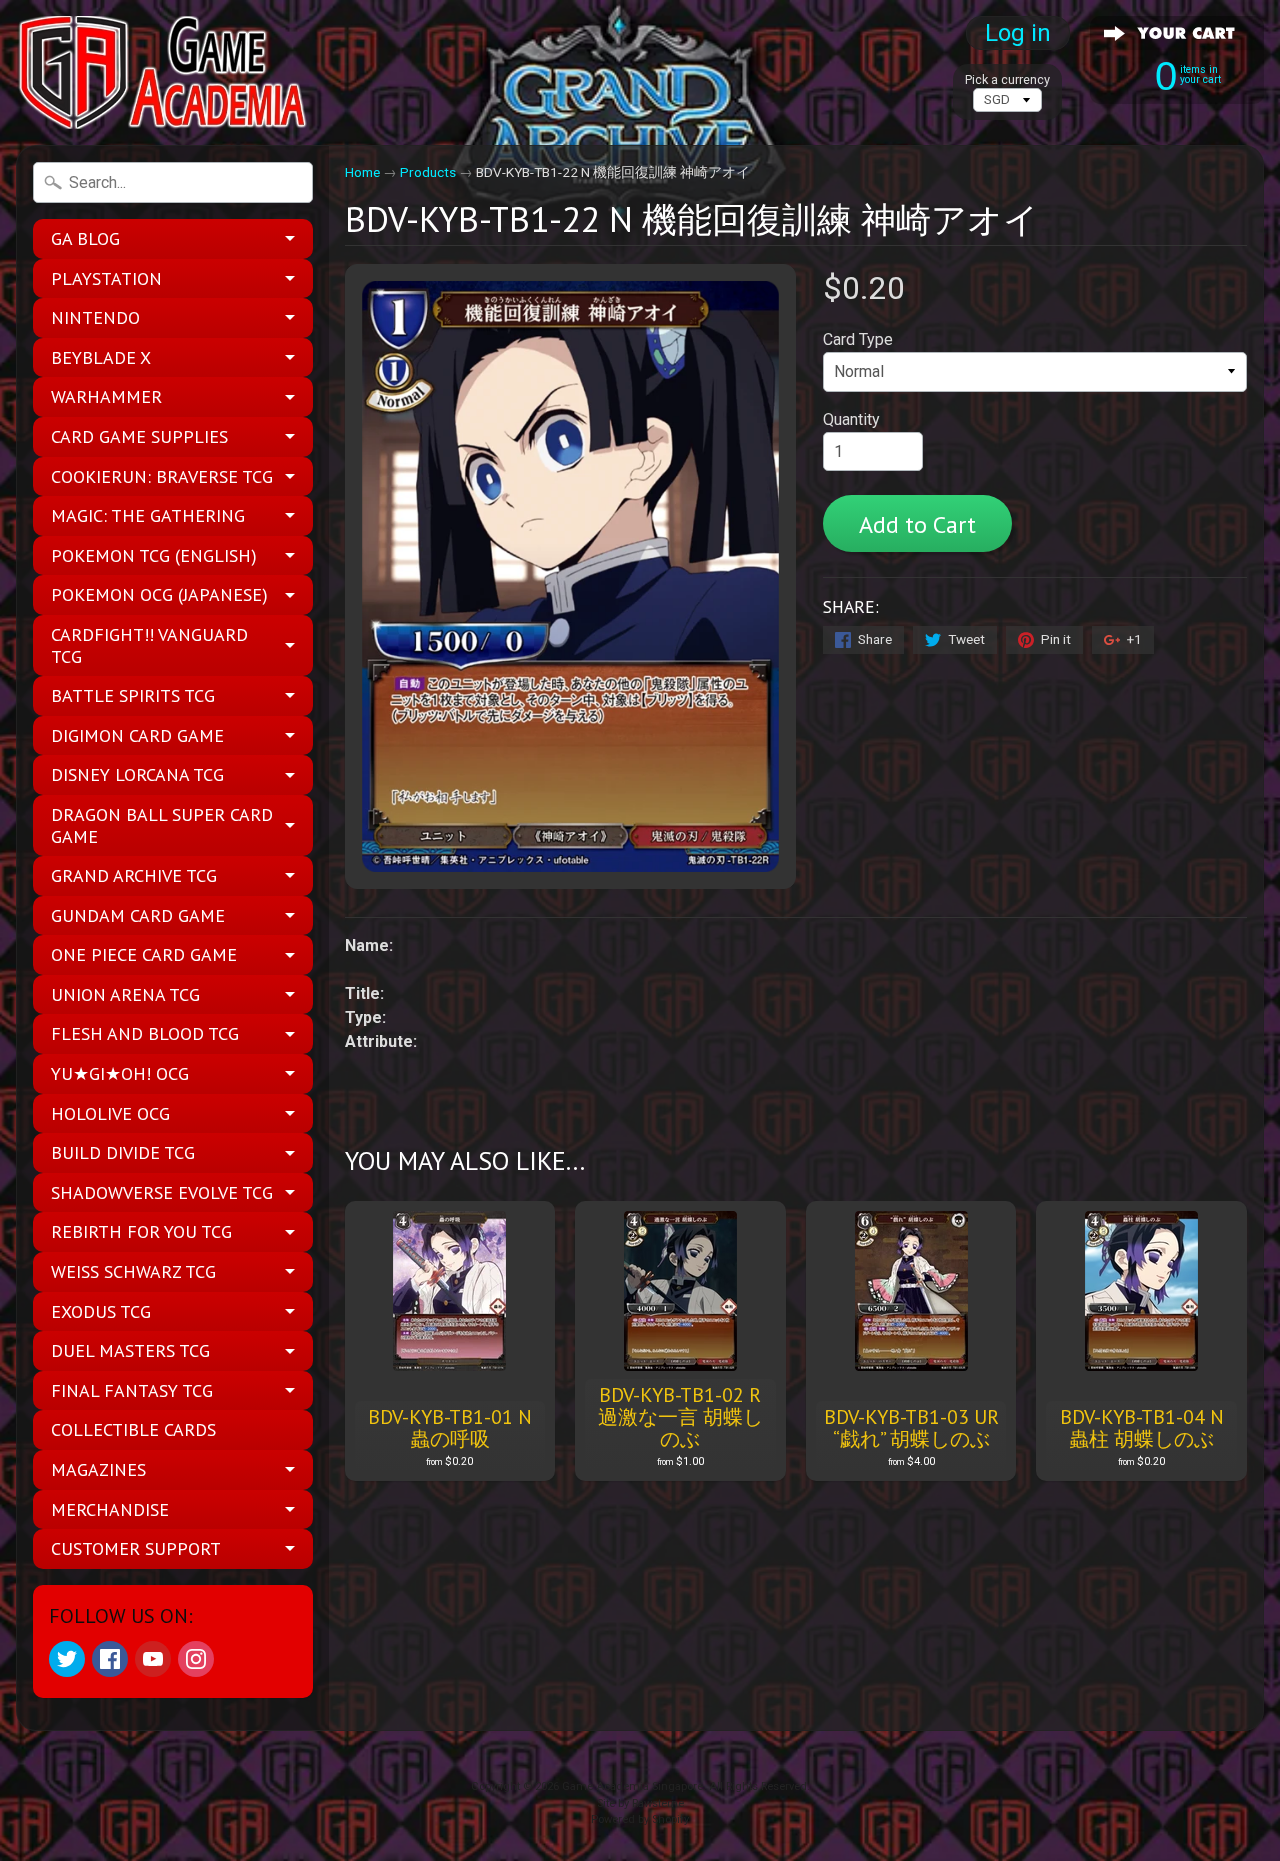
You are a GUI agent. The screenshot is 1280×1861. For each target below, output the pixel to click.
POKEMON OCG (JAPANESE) (159, 594)
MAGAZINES (98, 1469)
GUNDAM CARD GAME (138, 915)
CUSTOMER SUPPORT (136, 1548)
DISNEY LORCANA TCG (137, 774)
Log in (1018, 33)
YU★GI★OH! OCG (120, 1073)
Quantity (851, 419)
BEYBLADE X (101, 357)
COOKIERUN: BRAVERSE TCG (162, 476)
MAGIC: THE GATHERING (148, 515)
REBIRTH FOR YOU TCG (141, 1231)
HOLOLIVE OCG (110, 1113)
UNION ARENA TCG (125, 994)
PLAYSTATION (106, 278)
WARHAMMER (106, 396)
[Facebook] (110, 1659)
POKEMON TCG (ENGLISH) (154, 555)
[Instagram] (196, 1659)
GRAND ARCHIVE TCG (134, 875)
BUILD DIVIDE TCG (123, 1152)
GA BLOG (85, 238)
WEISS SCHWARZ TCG (133, 1271)
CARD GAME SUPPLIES (139, 436)
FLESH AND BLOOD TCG (145, 1033)
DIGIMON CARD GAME (137, 735)
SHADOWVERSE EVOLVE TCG (162, 1192)
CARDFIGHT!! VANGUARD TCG (149, 645)
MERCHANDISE (110, 1509)
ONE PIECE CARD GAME (144, 954)
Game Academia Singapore (632, 1786)
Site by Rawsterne (640, 1803)
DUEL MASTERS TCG (130, 1350)
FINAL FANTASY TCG (132, 1390)
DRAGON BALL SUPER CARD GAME (162, 825)
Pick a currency (1007, 79)
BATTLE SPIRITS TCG (133, 695)
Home (362, 172)
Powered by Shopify (640, 1819)
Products (428, 172)
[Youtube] (153, 1659)
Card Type (858, 339)
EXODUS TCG (101, 1311)
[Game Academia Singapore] (166, 72)
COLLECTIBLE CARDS (133, 1429)
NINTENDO (95, 317)
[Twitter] (67, 1659)
